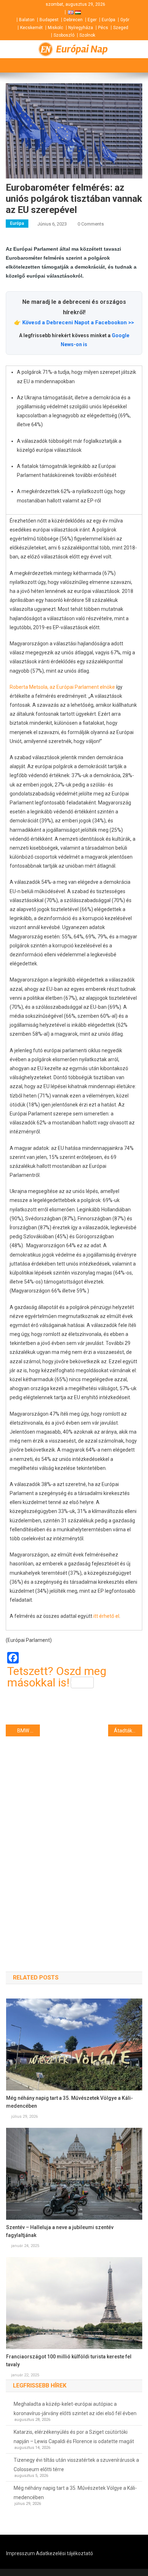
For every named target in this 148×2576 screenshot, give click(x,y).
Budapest (49, 20)
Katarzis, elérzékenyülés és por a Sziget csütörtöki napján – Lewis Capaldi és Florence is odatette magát (74, 2437)
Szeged (121, 28)
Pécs (103, 28)
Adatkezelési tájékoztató (64, 2553)
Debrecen (73, 20)
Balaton (27, 20)
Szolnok (87, 35)
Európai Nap (82, 49)
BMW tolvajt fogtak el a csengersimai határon (29, 1731)
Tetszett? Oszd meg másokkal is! (57, 1677)
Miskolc (55, 28)
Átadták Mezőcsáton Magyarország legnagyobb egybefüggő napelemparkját (128, 1731)
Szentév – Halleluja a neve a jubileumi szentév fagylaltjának (60, 2231)
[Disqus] (74, 1841)
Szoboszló (64, 35)
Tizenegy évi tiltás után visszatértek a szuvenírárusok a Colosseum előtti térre (76, 2465)
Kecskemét (31, 28)
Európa (108, 20)
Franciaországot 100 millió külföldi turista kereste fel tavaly (69, 2361)
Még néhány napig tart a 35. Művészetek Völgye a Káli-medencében (70, 2102)
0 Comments (91, 224)
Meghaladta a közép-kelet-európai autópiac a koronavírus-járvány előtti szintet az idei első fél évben (75, 2409)
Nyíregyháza (81, 28)
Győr (125, 20)
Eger (92, 20)
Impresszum (20, 2553)
